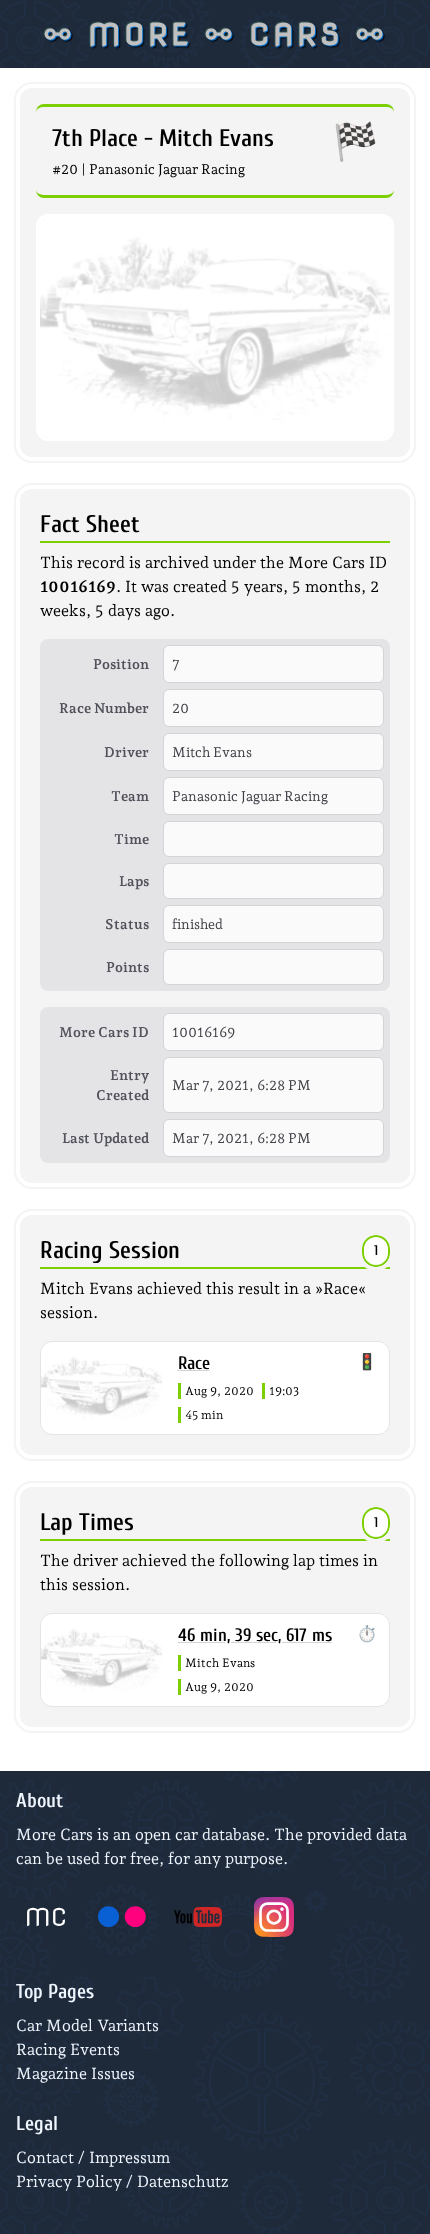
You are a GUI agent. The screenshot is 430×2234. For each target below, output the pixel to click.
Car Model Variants (87, 2025)
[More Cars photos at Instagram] (274, 1917)
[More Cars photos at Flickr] (122, 1917)
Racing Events (68, 2049)
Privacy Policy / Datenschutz (122, 2181)
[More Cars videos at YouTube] (198, 1917)
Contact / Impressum (93, 2157)
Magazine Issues (75, 2073)
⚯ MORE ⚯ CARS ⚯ (215, 34)
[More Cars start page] (46, 1917)
